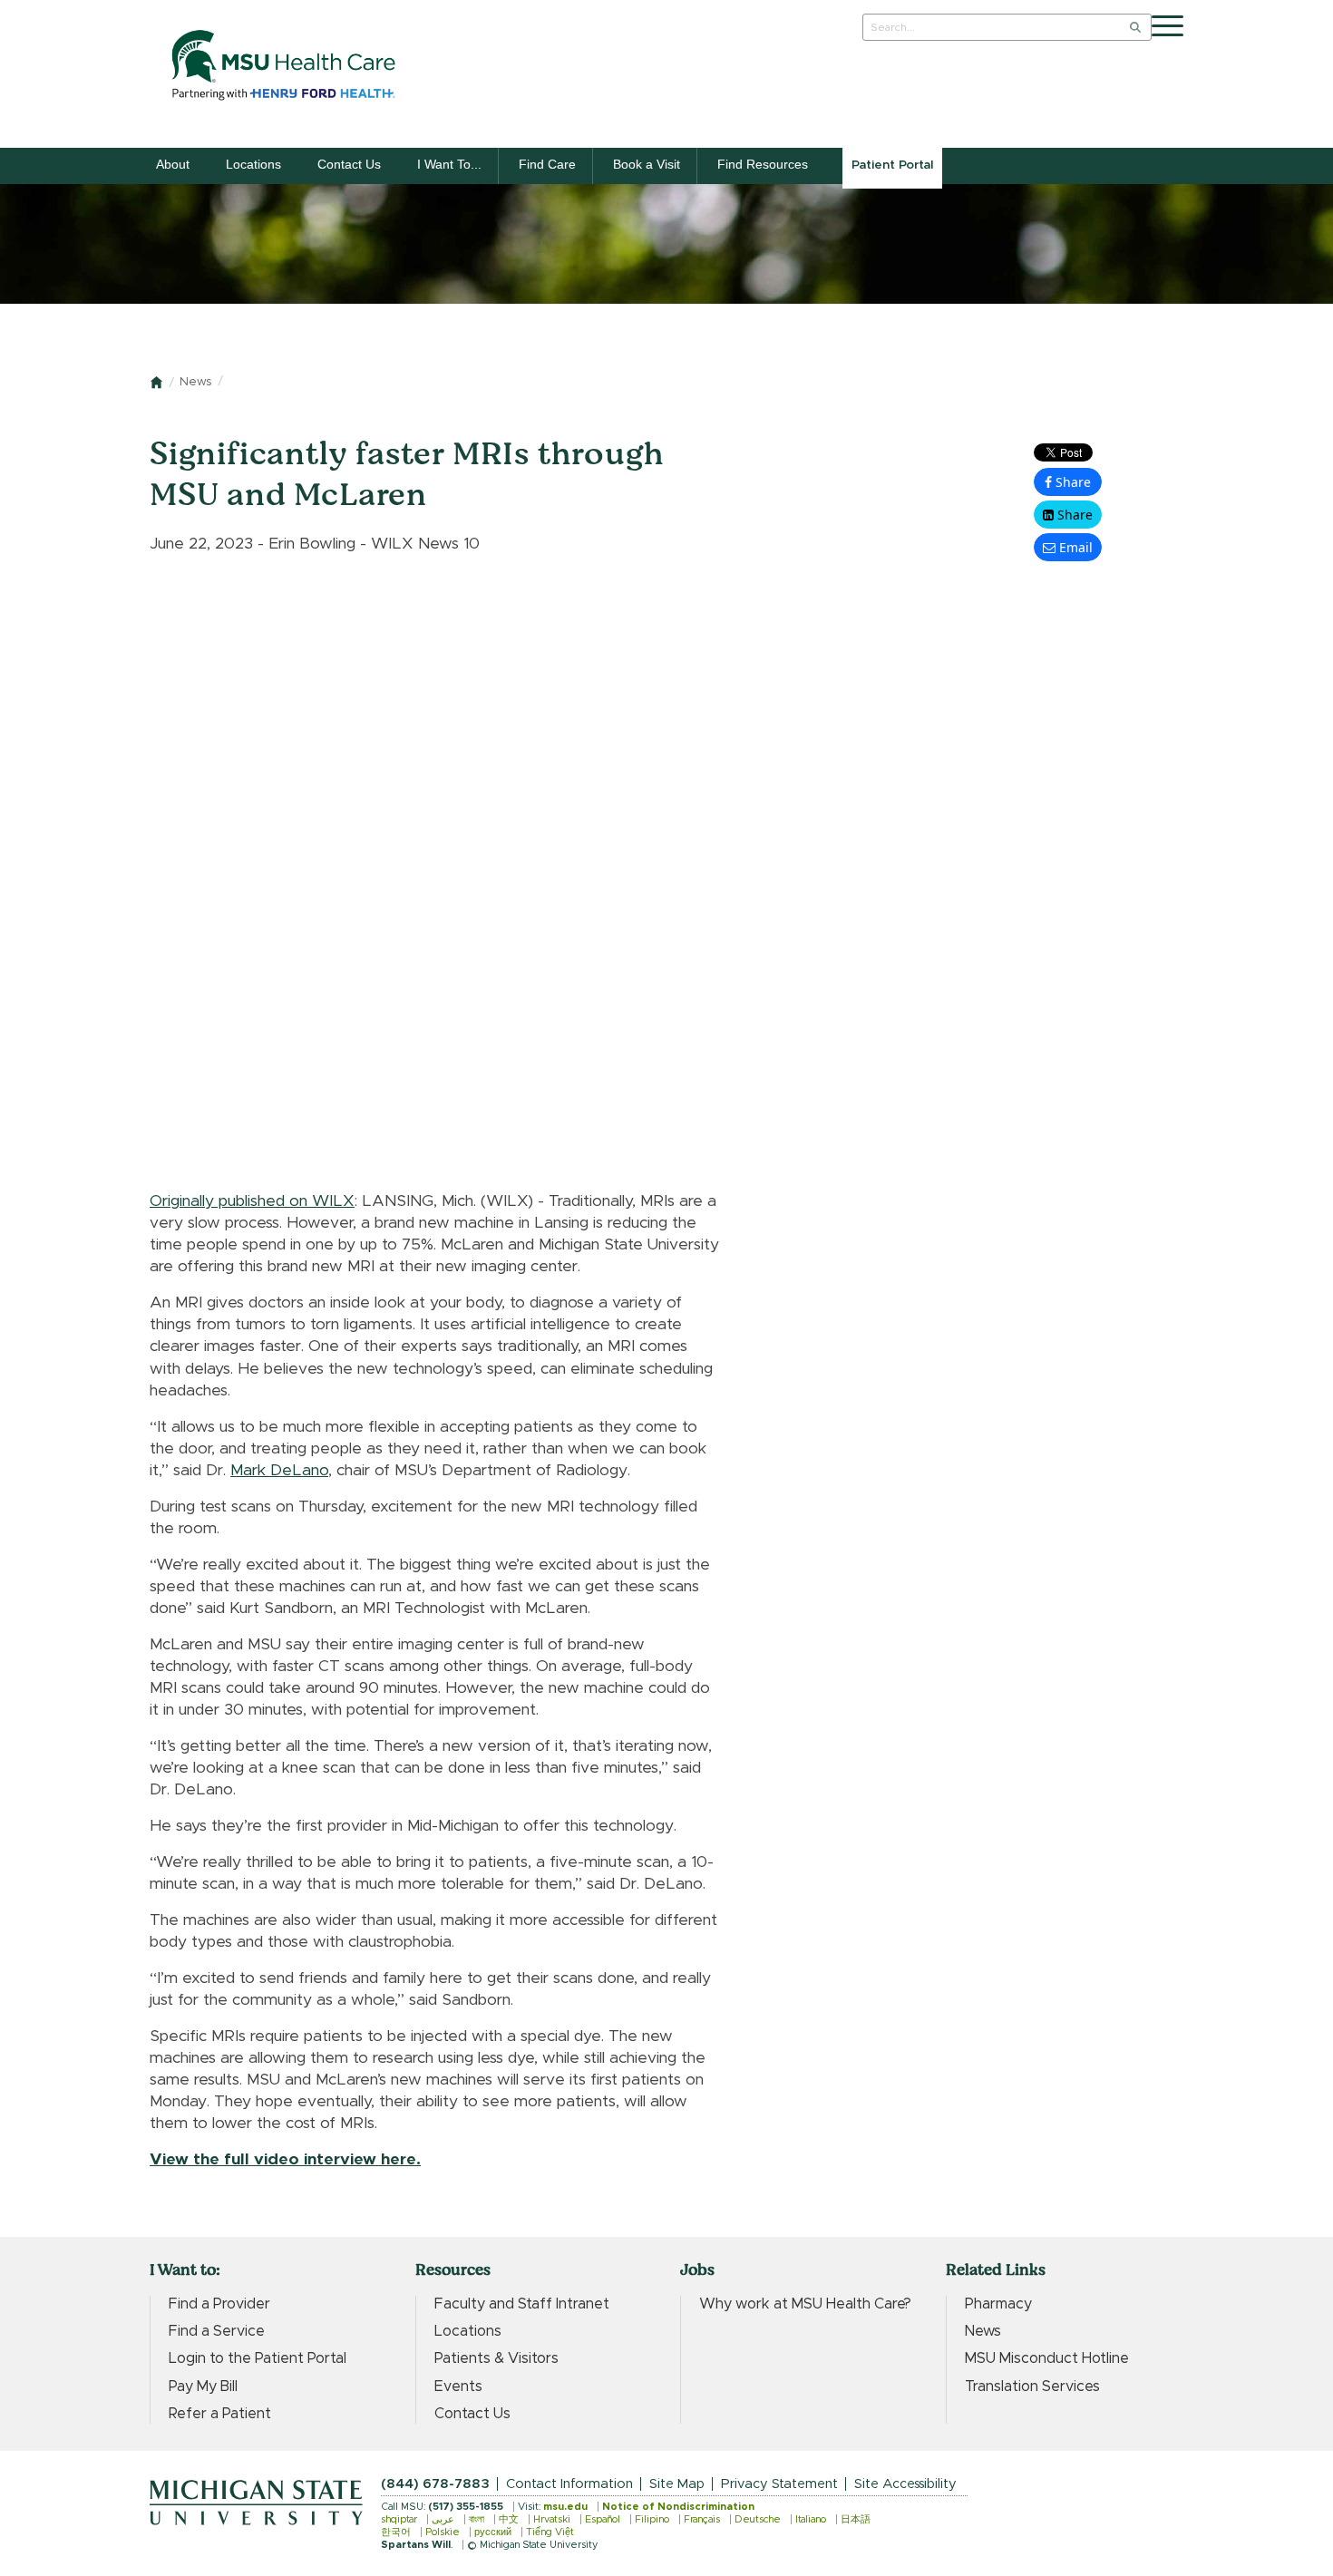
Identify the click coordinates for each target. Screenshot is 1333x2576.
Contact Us (349, 164)
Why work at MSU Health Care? (805, 2304)
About (173, 164)
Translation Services (1032, 2386)
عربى (443, 2519)
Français (702, 2519)
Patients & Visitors (496, 2358)
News (195, 382)
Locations (253, 164)
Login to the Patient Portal (258, 2358)
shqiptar (399, 2519)
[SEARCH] (1135, 27)
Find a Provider (219, 2304)
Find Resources (763, 164)
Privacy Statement (779, 2484)
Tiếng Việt (550, 2532)
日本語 (856, 2519)
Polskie (443, 2532)
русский (493, 2532)
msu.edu (565, 2507)
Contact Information (569, 2484)
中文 (509, 2519)
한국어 (396, 2532)
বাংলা (477, 2519)
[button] (1068, 515)
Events (458, 2386)
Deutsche (758, 2519)
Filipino (652, 2519)
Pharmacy (998, 2304)
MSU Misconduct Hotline (1047, 2358)
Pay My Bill (203, 2386)
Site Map (677, 2484)
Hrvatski (552, 2519)
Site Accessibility (905, 2484)
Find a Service (217, 2331)
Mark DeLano (279, 1471)
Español (603, 2519)
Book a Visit (647, 164)
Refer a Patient (220, 2414)
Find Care (547, 164)
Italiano (811, 2519)
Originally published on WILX (252, 1201)
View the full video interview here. (285, 2160)
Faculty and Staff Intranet (522, 2304)
